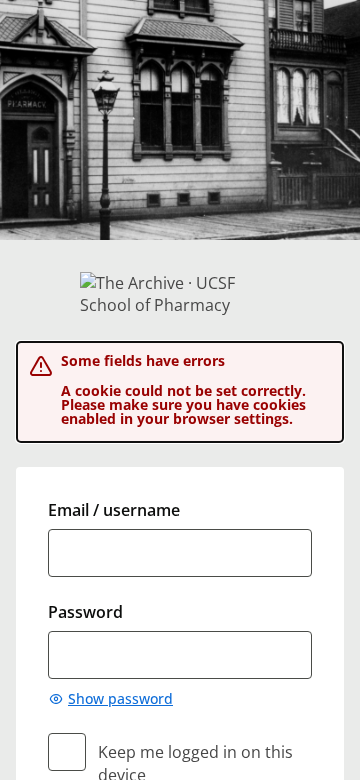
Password (85, 612)
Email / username (114, 510)
